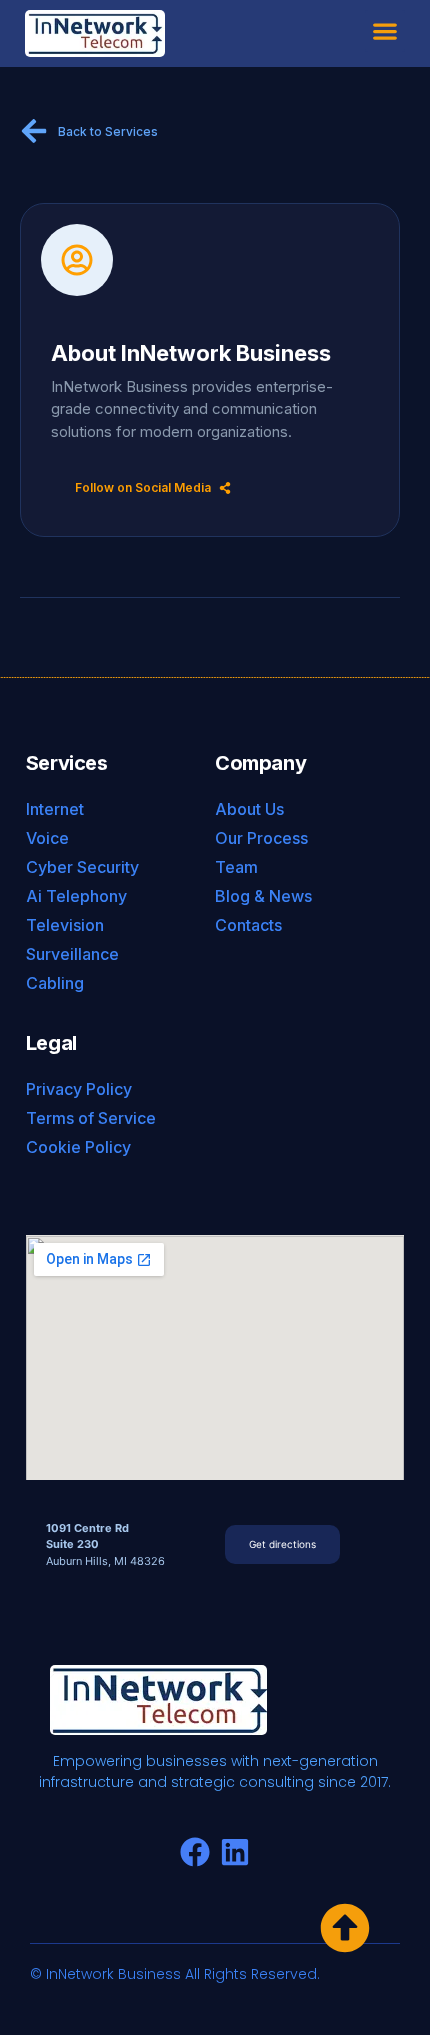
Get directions (282, 1544)
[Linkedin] (235, 1852)
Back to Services (108, 131)
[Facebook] (195, 1852)
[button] (385, 31)
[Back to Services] (34, 131)
